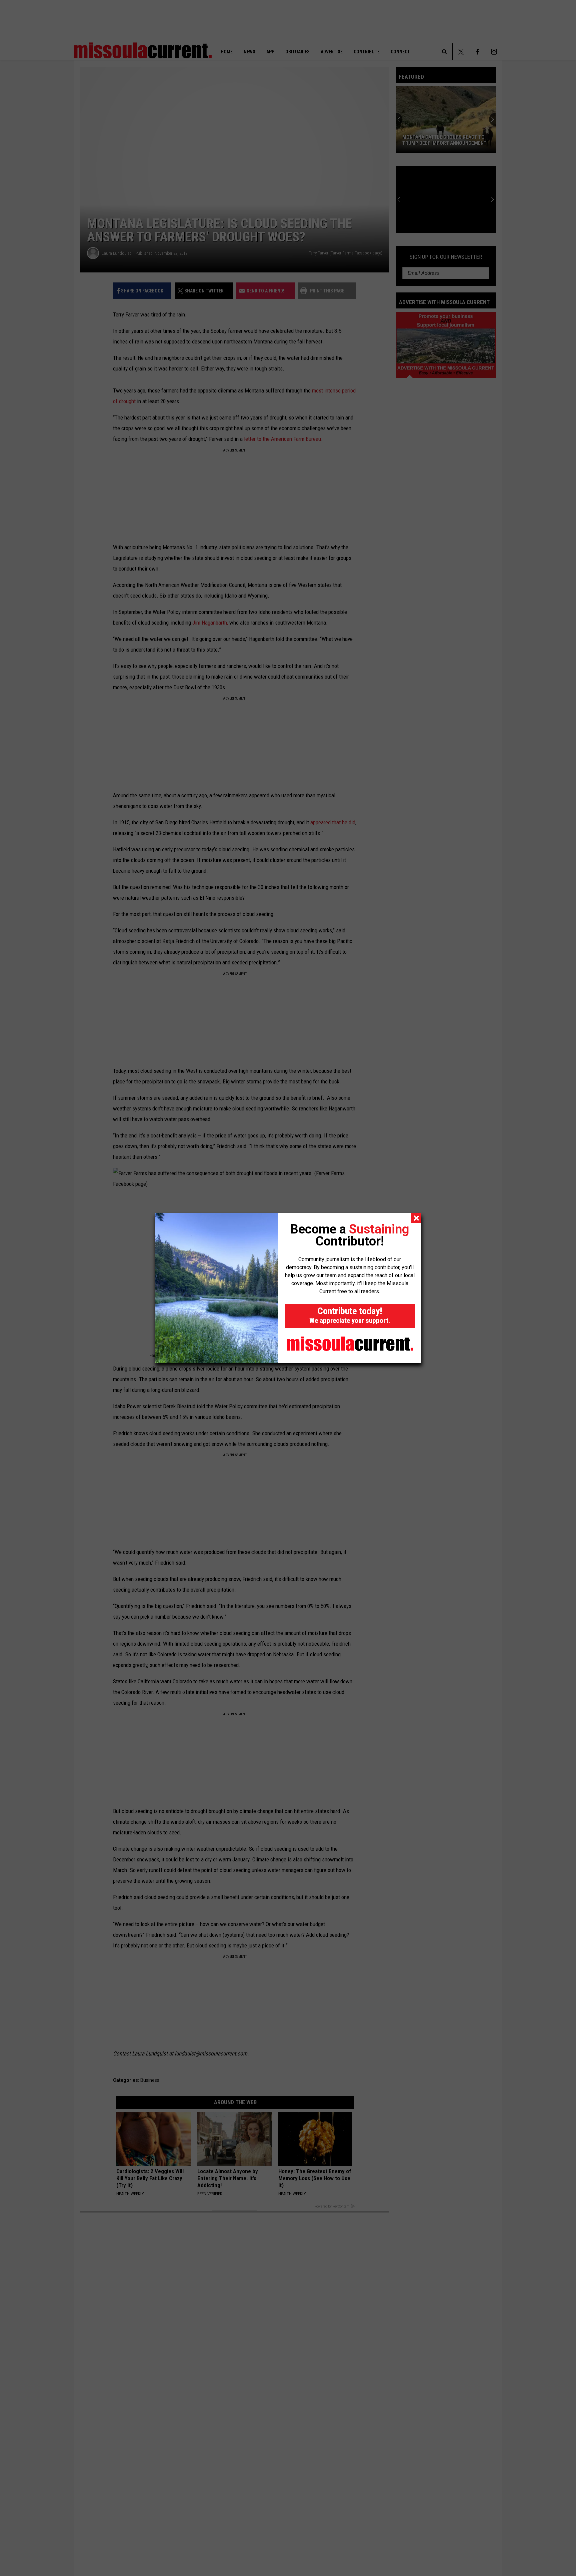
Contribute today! (350, 1315)
